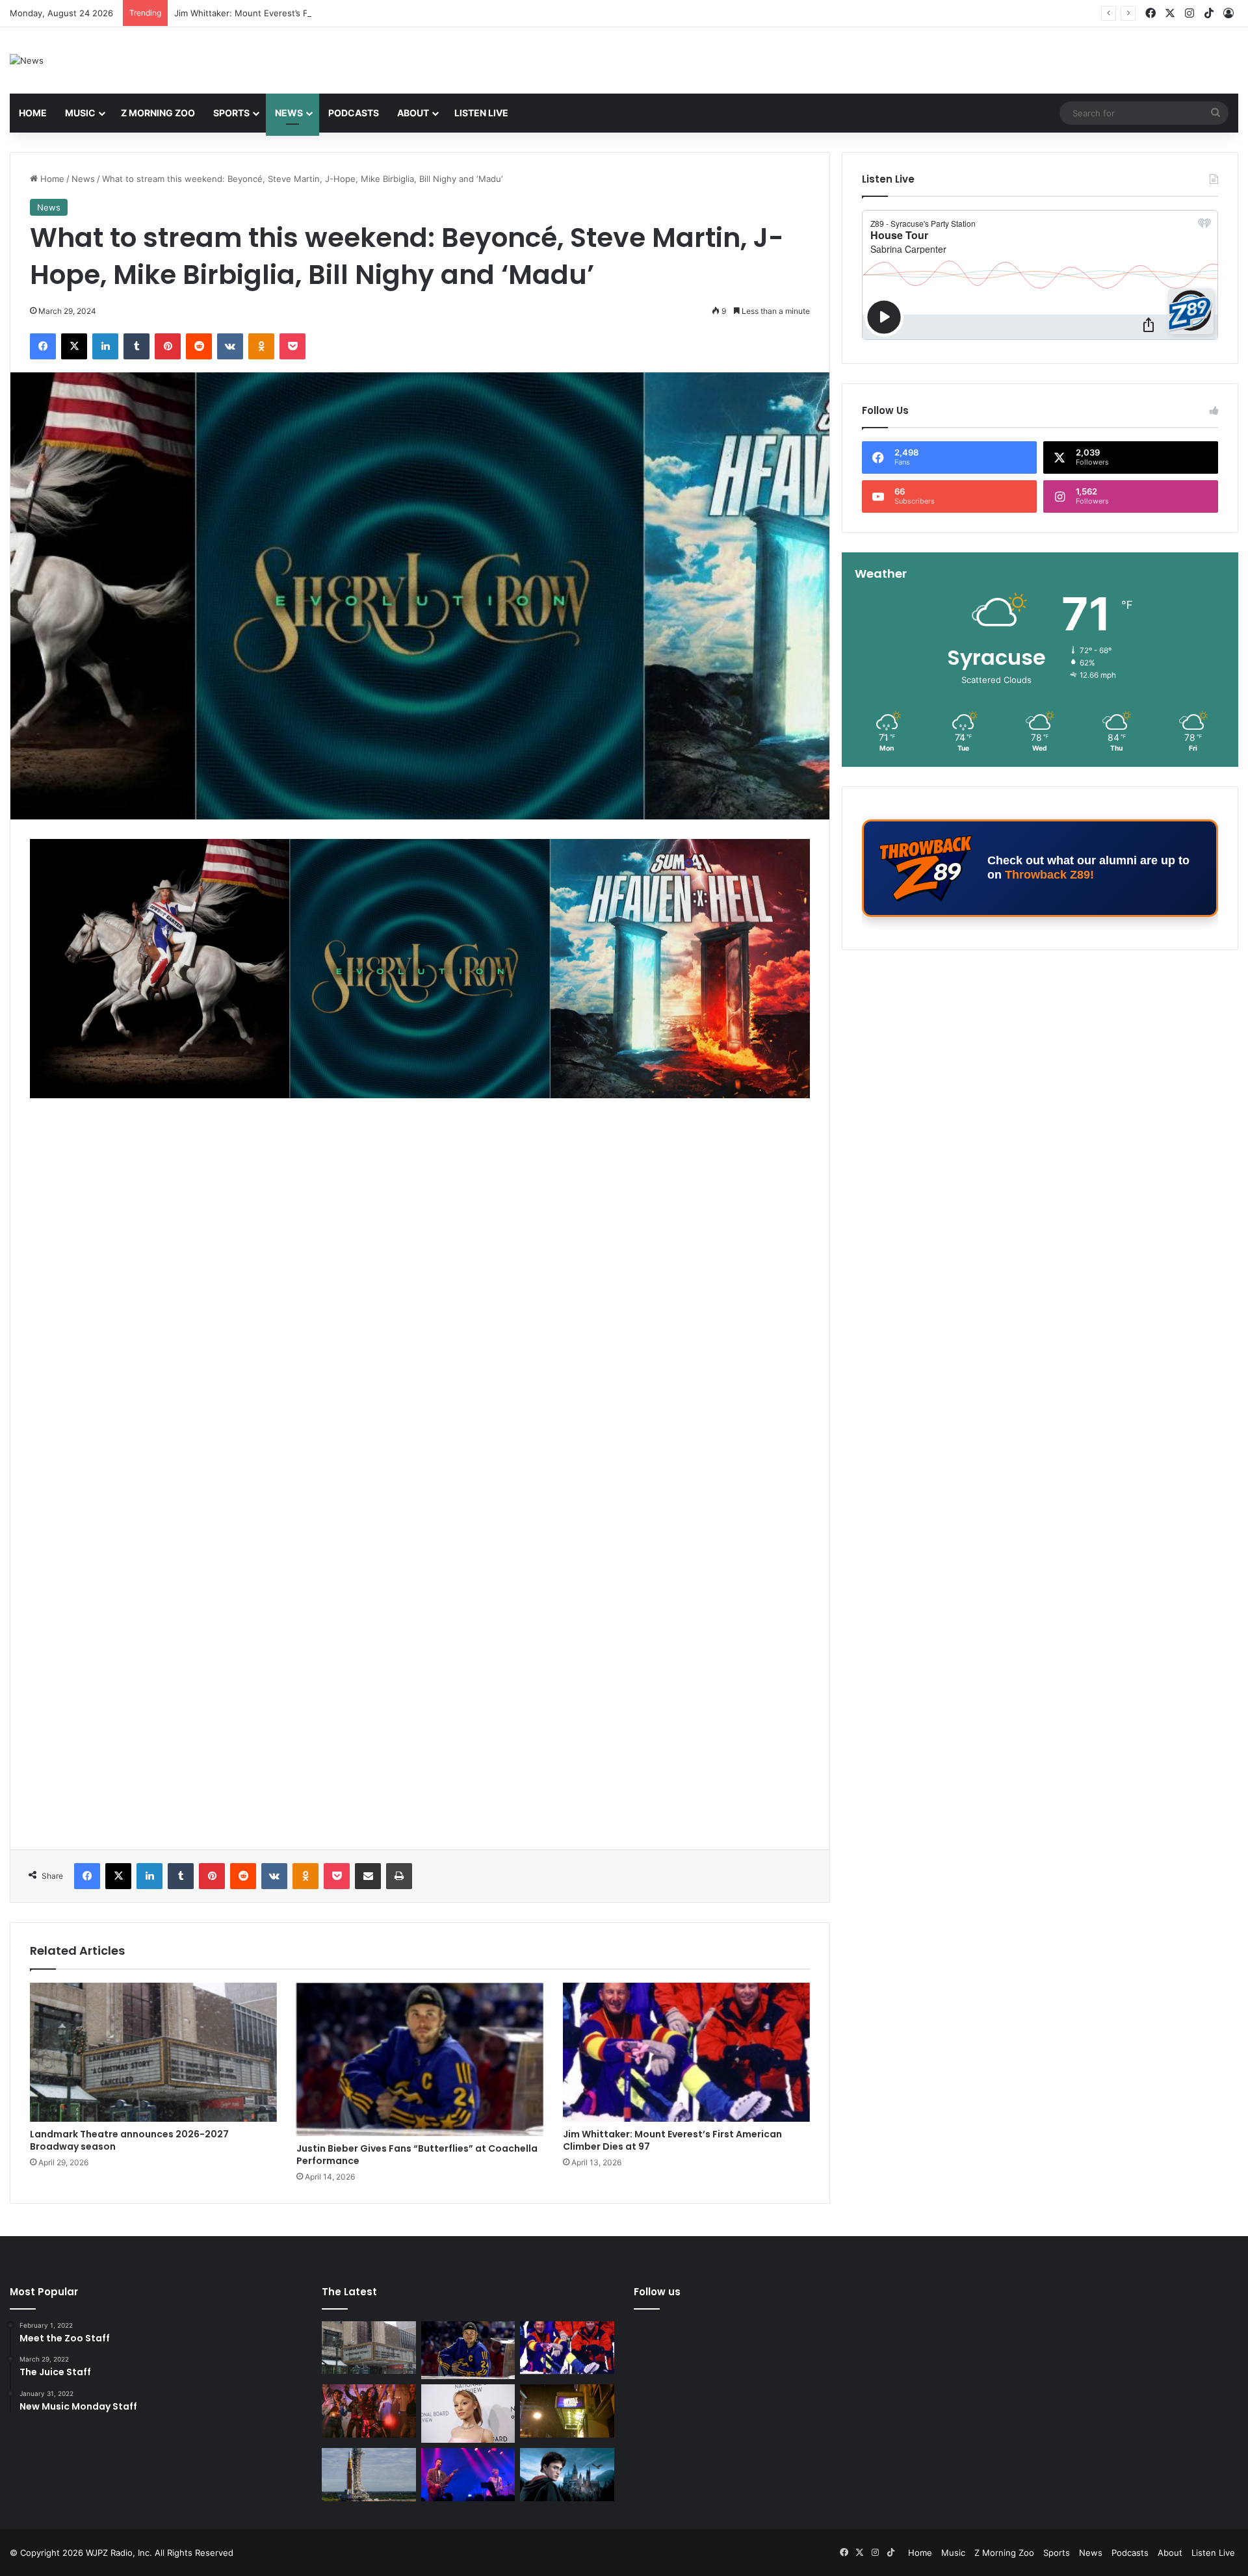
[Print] (399, 1876)
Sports (231, 113)
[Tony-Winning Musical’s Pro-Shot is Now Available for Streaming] (567, 2411)
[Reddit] (199, 346)
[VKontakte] (230, 346)
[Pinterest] (168, 346)
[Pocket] (292, 346)
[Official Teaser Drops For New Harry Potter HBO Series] (567, 2475)
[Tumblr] (136, 346)
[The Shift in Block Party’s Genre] (468, 2475)
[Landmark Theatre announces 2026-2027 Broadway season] (153, 2052)
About (413, 113)
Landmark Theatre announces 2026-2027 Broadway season (129, 2140)
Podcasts (354, 113)
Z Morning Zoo (158, 113)
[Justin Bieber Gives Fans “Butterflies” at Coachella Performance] (420, 2059)
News (289, 113)
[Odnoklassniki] (261, 346)
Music (80, 113)
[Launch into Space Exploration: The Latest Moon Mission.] (369, 2475)
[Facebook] (43, 346)
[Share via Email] (368, 1876)
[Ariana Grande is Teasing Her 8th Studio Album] (468, 2414)
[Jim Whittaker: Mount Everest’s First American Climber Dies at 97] (686, 2052)
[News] (27, 60)
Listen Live (481, 113)
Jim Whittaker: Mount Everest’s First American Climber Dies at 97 (306, 13)
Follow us (657, 2292)
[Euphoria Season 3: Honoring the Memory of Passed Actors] (369, 2411)
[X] (74, 346)
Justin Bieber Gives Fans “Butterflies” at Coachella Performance (417, 2155)
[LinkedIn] (105, 346)
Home (33, 113)
